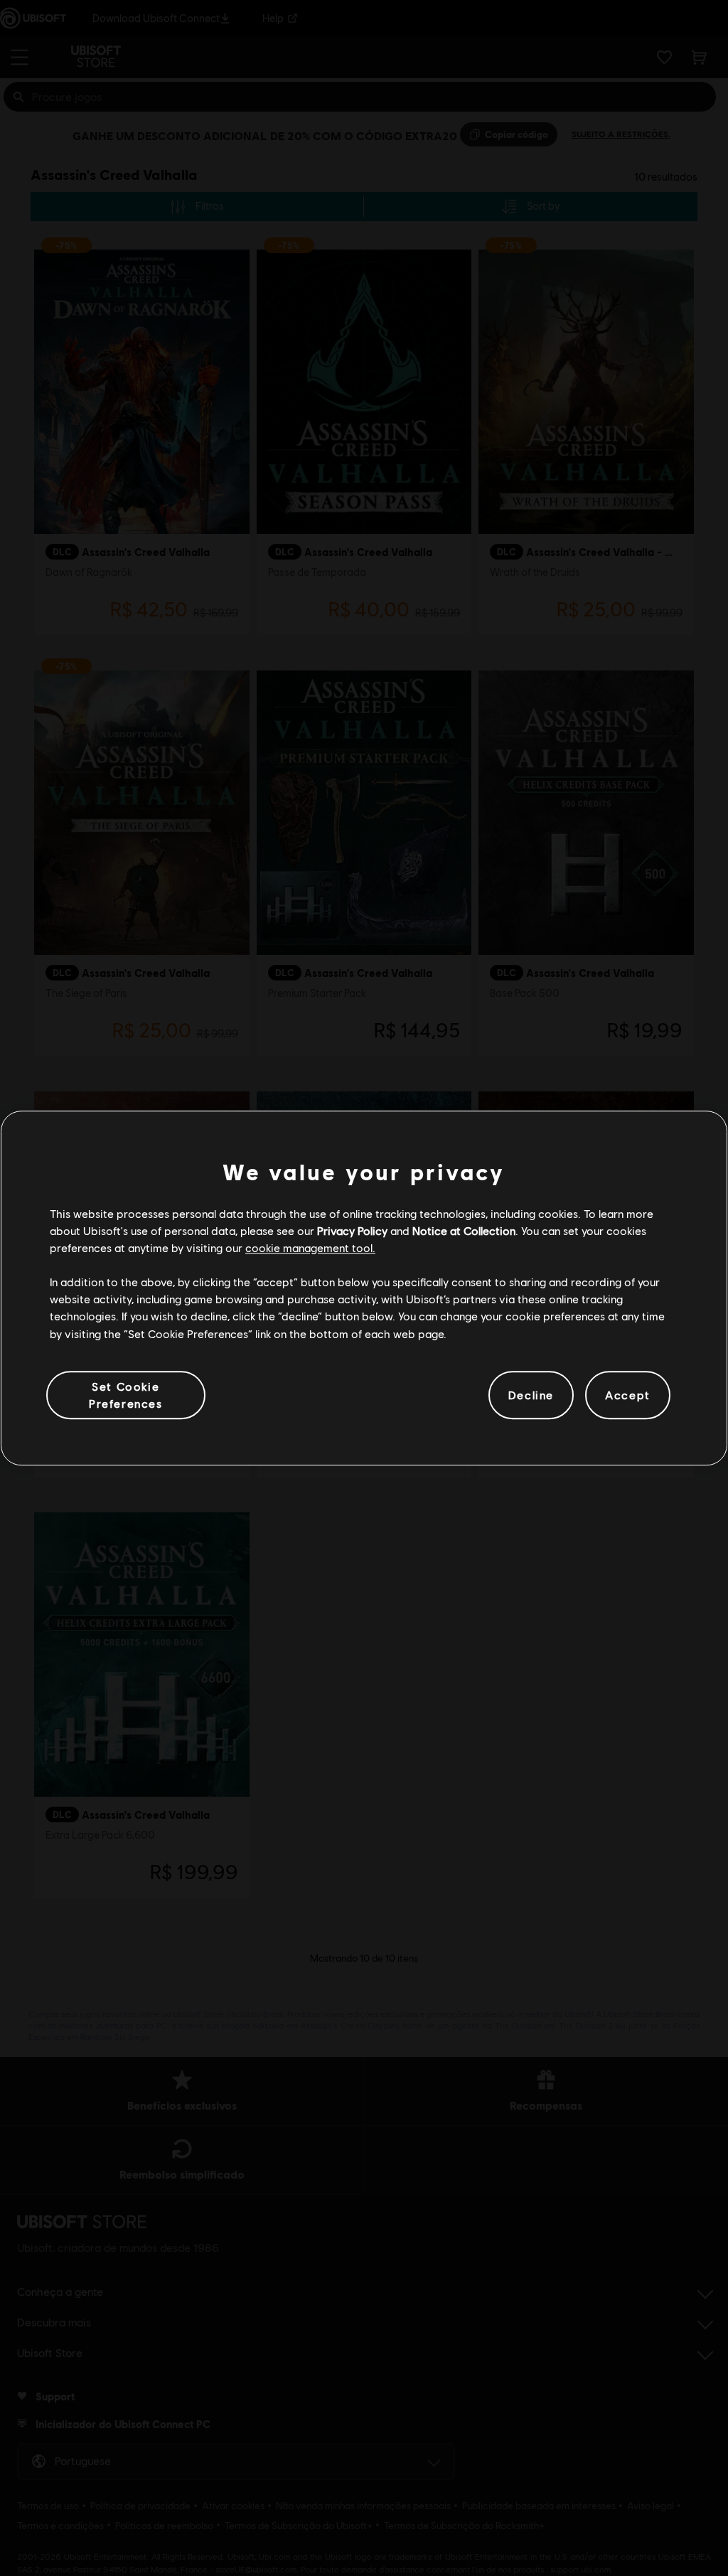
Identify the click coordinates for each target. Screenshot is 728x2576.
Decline (531, 1395)
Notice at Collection (464, 1230)
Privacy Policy (352, 1230)
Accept (628, 1395)
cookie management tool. (310, 1247)
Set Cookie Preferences (126, 1395)
